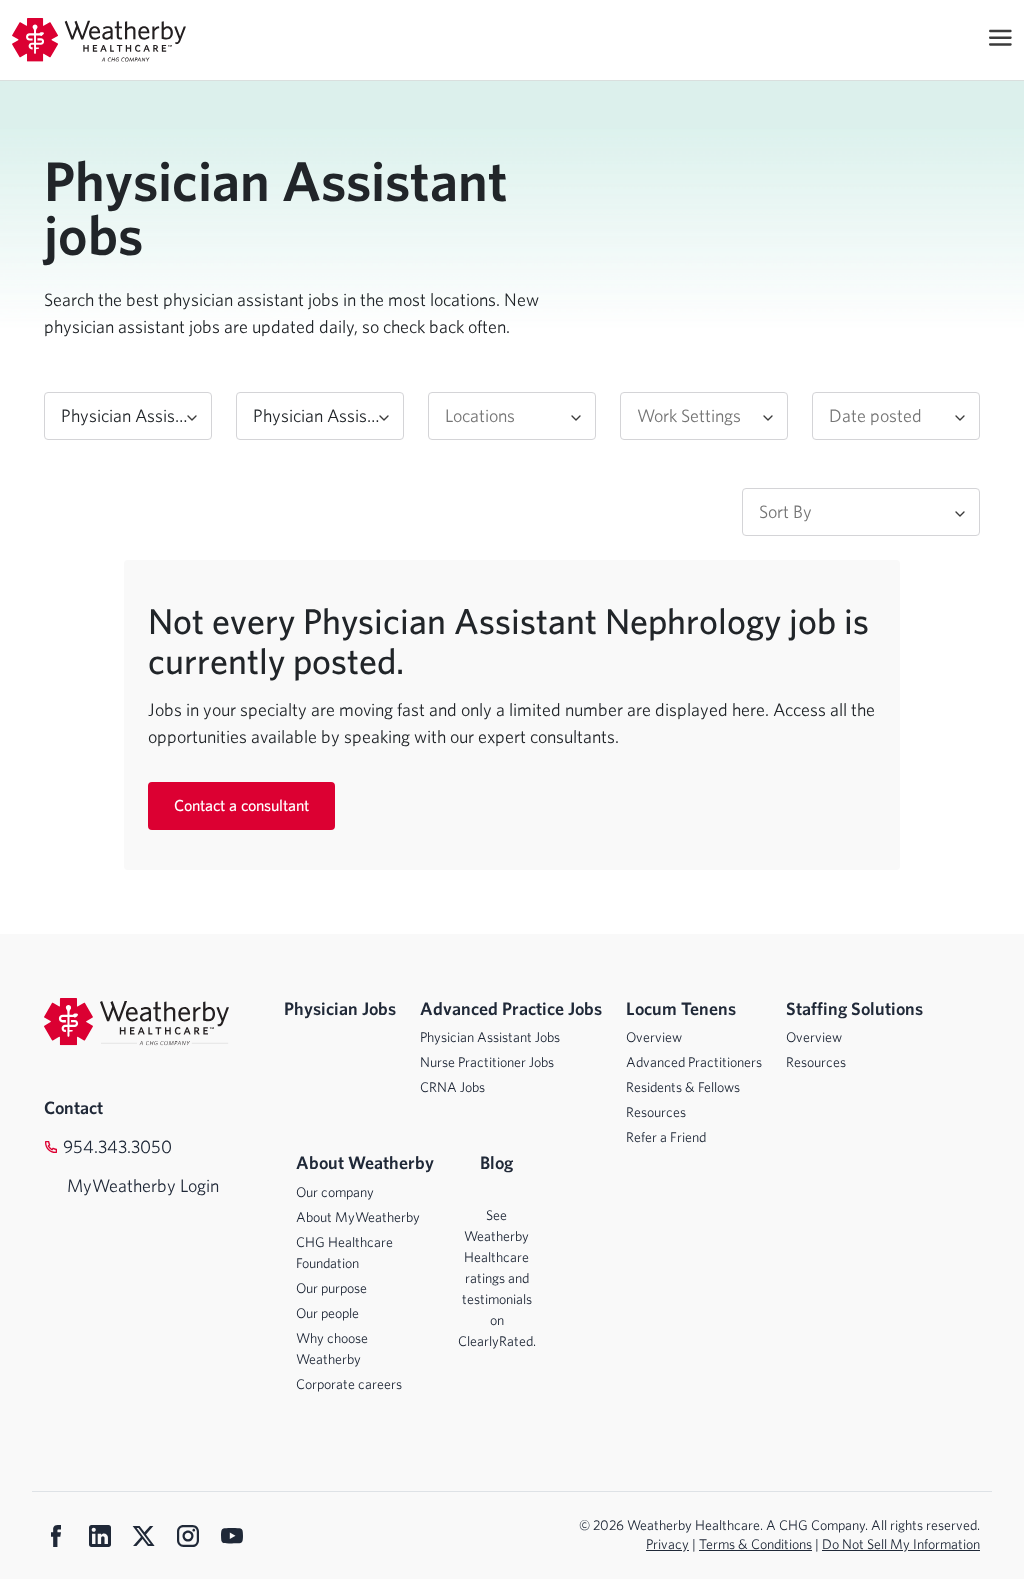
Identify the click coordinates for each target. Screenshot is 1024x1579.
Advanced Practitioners (694, 1062)
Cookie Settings (688, 1544)
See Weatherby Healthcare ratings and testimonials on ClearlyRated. (497, 1278)
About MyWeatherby (358, 1217)
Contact (73, 1107)
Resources (656, 1112)
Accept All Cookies (832, 1544)
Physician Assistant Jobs (490, 1037)
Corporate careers (349, 1384)
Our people (327, 1313)
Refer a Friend (666, 1137)
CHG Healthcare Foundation (344, 1252)
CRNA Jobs (452, 1087)
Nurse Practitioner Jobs (487, 1062)
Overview (654, 1037)
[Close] (992, 1545)
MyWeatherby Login (123, 1185)
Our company (335, 1192)
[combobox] (128, 416)
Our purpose (331, 1288)
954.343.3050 (117, 1146)
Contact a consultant (241, 805)
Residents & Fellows (683, 1087)
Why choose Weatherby (332, 1348)
